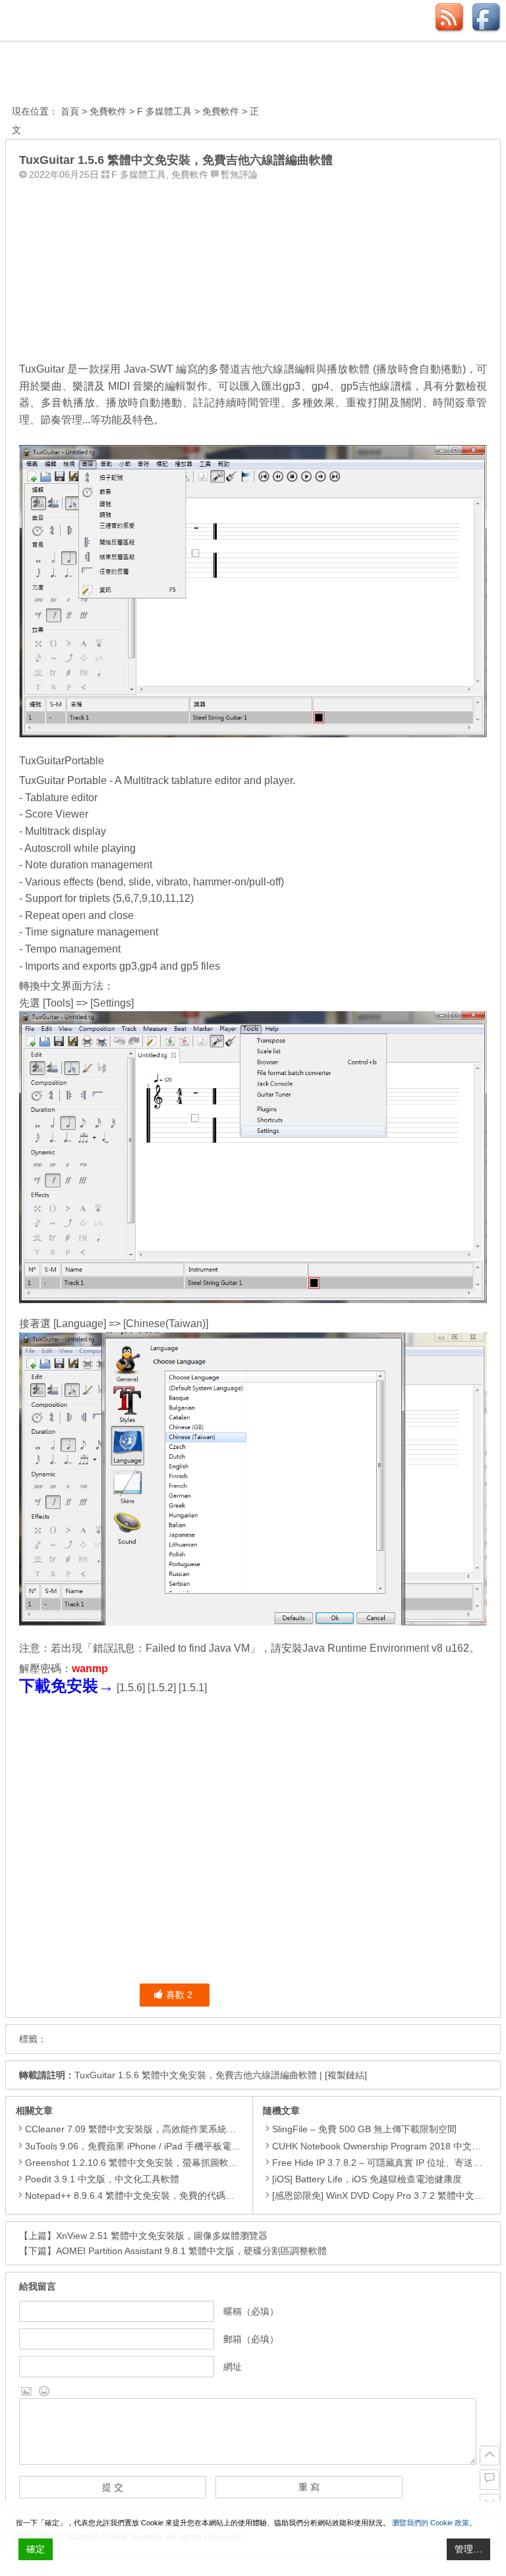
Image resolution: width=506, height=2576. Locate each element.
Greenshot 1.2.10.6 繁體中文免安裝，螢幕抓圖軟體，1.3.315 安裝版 (167, 2163)
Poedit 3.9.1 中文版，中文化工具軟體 (102, 2179)
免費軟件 (108, 111)
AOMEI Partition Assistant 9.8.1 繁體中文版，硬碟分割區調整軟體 (191, 2251)
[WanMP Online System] (84, 75)
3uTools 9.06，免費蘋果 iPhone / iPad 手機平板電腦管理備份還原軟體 (170, 2146)
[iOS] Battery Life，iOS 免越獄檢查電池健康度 (367, 2179)
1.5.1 (193, 1688)
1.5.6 (131, 1688)
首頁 (70, 111)
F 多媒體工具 (164, 111)
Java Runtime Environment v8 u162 (386, 1648)
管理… (468, 2549)
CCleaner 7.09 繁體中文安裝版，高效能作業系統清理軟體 (144, 2129)
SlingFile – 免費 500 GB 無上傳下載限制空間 (364, 2129)
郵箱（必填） (251, 2339)
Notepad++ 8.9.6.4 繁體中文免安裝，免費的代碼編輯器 (139, 2195)
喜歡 (179, 1995)
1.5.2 (162, 1688)
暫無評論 (239, 174)
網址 (233, 2367)
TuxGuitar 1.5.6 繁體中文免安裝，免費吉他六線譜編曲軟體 (196, 2075)
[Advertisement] (253, 268)
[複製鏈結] (346, 2075)
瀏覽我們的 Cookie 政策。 (434, 2523)
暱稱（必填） (251, 2311)
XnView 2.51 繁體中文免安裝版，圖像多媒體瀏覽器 (162, 2236)
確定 (36, 2549)
